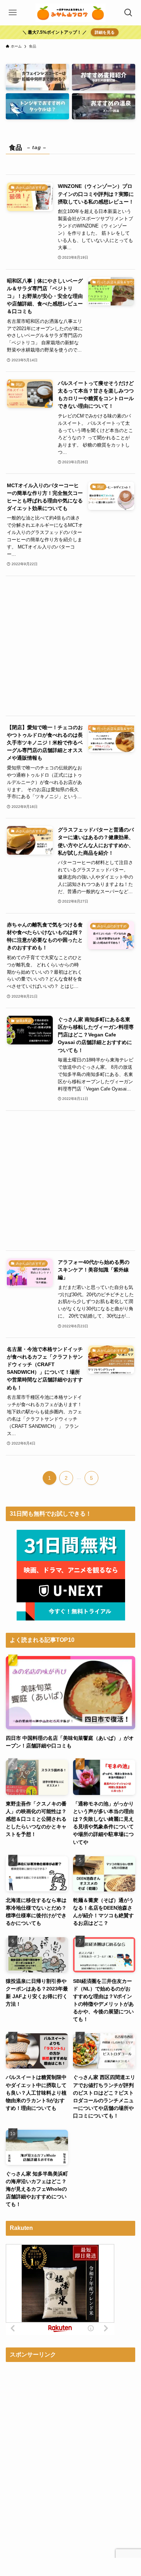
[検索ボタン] (128, 13)
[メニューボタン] (13, 13)
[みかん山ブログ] (70, 13)
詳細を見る (105, 32)
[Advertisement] (71, 646)
